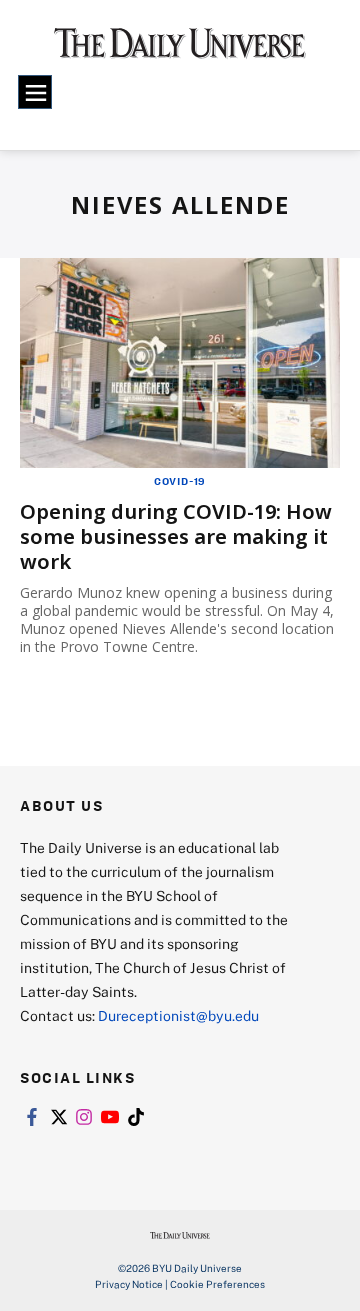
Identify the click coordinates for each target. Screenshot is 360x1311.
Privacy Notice (129, 1284)
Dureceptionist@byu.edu (178, 1015)
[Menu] (35, 92)
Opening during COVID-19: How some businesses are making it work (176, 536)
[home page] (180, 50)
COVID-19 (180, 481)
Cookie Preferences (217, 1284)
